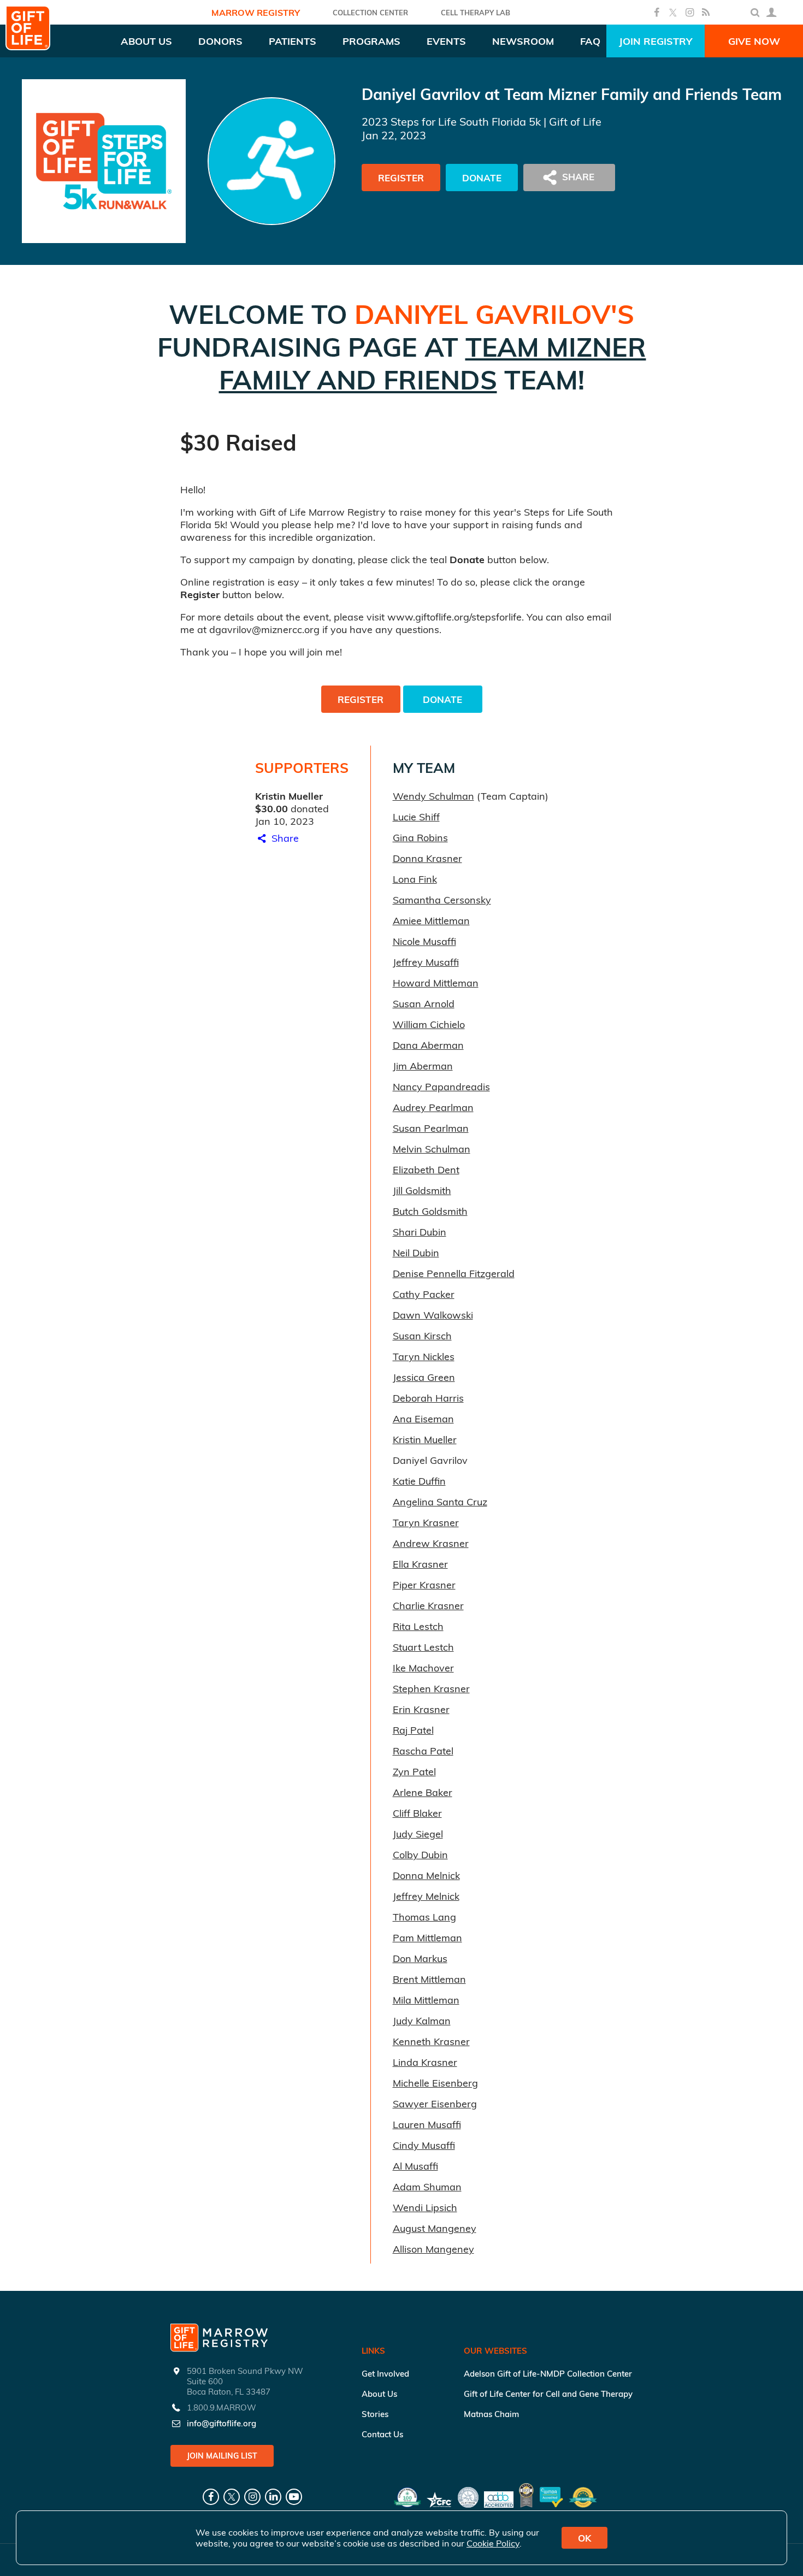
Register (401, 178)
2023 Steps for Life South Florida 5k (451, 122)
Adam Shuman (427, 2187)
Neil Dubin (416, 1253)
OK (584, 2538)
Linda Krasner (425, 2062)
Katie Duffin (419, 1481)
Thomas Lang (424, 1917)
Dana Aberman (428, 1045)
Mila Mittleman (426, 2000)
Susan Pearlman (431, 1128)
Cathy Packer (424, 1294)
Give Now (754, 41)
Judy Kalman (422, 2021)
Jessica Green (424, 1377)
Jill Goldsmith (422, 1190)
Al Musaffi (415, 2166)
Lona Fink (415, 879)
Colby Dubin (420, 1855)
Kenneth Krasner (431, 2042)
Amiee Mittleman (431, 921)
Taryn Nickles (424, 1357)
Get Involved (385, 2374)
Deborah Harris (428, 1398)
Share (284, 838)
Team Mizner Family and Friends (433, 363)
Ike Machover (423, 1668)
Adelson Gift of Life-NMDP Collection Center (548, 2374)
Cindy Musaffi (424, 2145)
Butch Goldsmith (430, 1211)
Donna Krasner (427, 858)
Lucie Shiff (416, 817)
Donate (482, 178)
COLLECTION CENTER (370, 13)
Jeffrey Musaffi (426, 962)
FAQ (590, 41)
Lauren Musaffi (427, 2125)
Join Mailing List (222, 2456)
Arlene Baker (423, 1792)
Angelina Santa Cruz (440, 1502)
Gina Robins (420, 838)
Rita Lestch (418, 1626)
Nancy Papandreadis (441, 1087)
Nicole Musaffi (424, 941)
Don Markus (420, 1958)
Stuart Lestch (423, 1647)
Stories (375, 2414)
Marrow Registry (256, 13)
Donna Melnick (426, 1875)
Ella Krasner (420, 1564)
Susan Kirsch (422, 1336)
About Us (379, 2394)
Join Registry (656, 41)
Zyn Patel (414, 1772)
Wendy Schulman (433, 796)
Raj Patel (413, 1730)
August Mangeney (435, 2228)
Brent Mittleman (429, 1979)
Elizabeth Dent (426, 1170)
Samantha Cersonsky (442, 900)
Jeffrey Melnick (426, 1896)
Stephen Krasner (431, 1689)
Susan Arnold (424, 1004)
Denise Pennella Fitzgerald (454, 1274)
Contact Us (382, 2434)
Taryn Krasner (426, 1523)
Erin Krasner (421, 1709)
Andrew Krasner (431, 1543)
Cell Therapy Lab (476, 13)
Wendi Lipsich (425, 2208)
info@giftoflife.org (222, 2423)
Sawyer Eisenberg (435, 2104)
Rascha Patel (423, 1751)
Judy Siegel (418, 1834)
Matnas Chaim (491, 2414)
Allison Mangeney (433, 2249)
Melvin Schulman (432, 1149)
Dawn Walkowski (433, 1315)
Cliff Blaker (417, 1813)
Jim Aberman (423, 1066)
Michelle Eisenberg (435, 2083)
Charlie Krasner (428, 1606)
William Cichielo (429, 1024)
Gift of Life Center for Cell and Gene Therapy (548, 2394)
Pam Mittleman (427, 1938)
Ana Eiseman (423, 1419)
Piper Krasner (424, 1585)
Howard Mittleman (436, 983)
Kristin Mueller (425, 1440)
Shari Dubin (420, 1232)
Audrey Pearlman (433, 1107)
